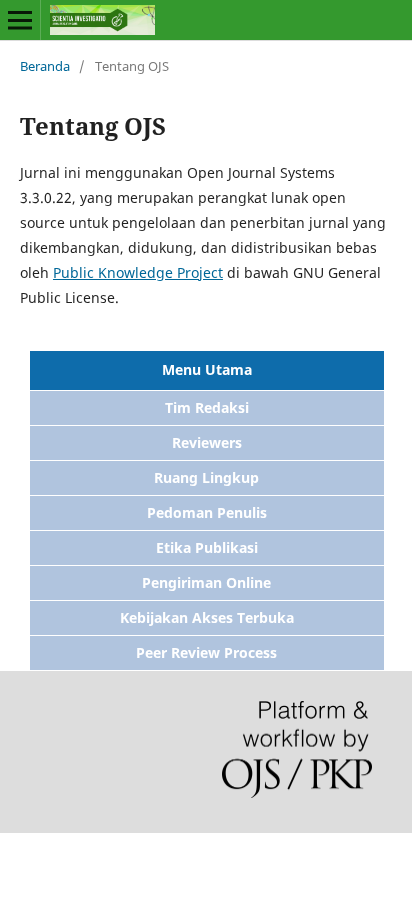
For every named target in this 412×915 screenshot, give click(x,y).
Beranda (45, 66)
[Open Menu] (20, 20)
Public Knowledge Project (138, 272)
